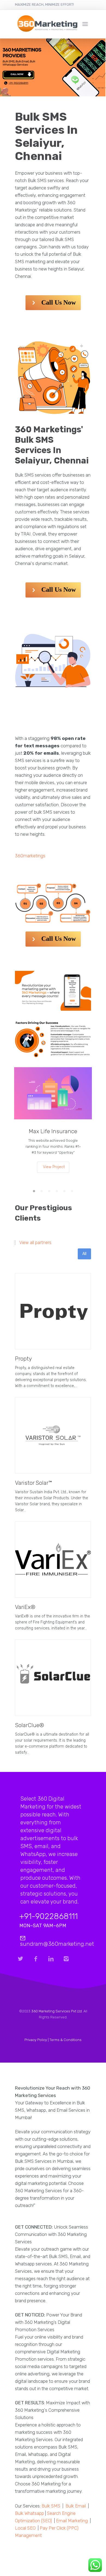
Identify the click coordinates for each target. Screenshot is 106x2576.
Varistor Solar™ (33, 1483)
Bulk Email (76, 2506)
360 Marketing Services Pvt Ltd (57, 2011)
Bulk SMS (51, 2506)
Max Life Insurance (53, 1131)
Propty (23, 1359)
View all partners (35, 1243)
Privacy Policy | (37, 2040)
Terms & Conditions (66, 2040)
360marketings (30, 856)
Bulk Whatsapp (29, 2513)
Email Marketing (72, 2521)
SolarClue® (29, 1725)
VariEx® (25, 1607)
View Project (54, 1167)
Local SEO (25, 2528)
